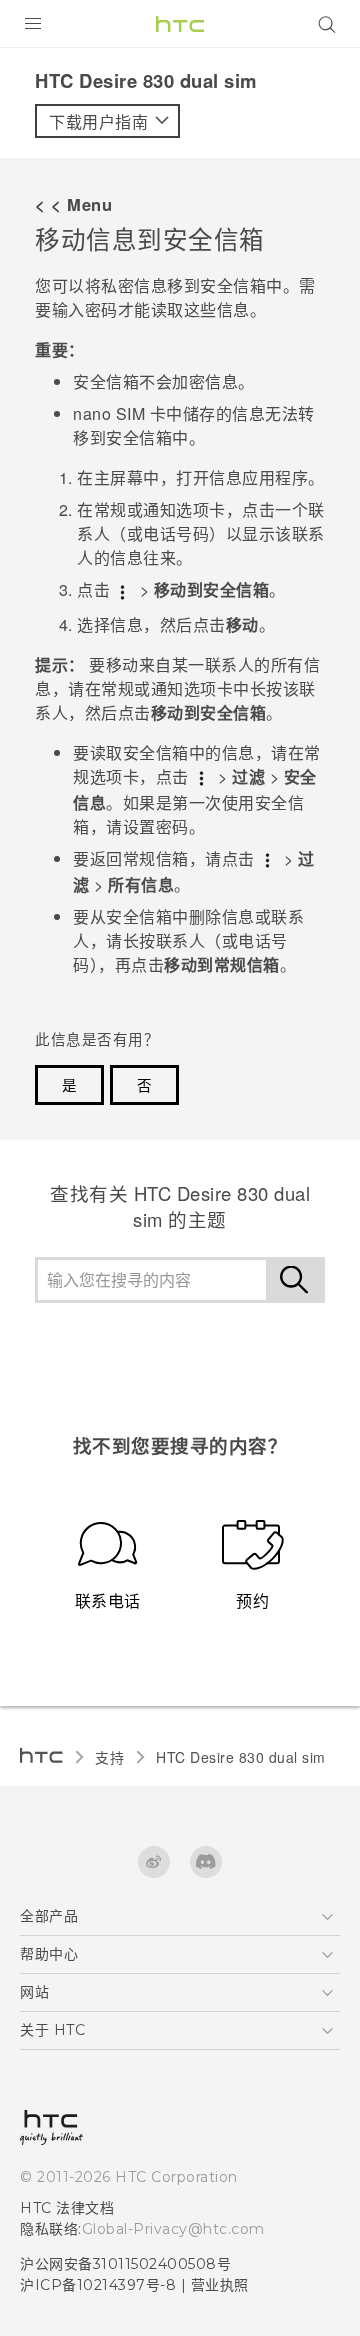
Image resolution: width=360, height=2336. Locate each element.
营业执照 (220, 2285)
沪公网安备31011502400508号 (125, 2264)
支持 (109, 1757)
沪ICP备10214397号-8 (98, 2285)
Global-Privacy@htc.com (173, 2229)
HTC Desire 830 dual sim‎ (241, 1757)
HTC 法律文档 (67, 2208)
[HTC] (180, 24)
